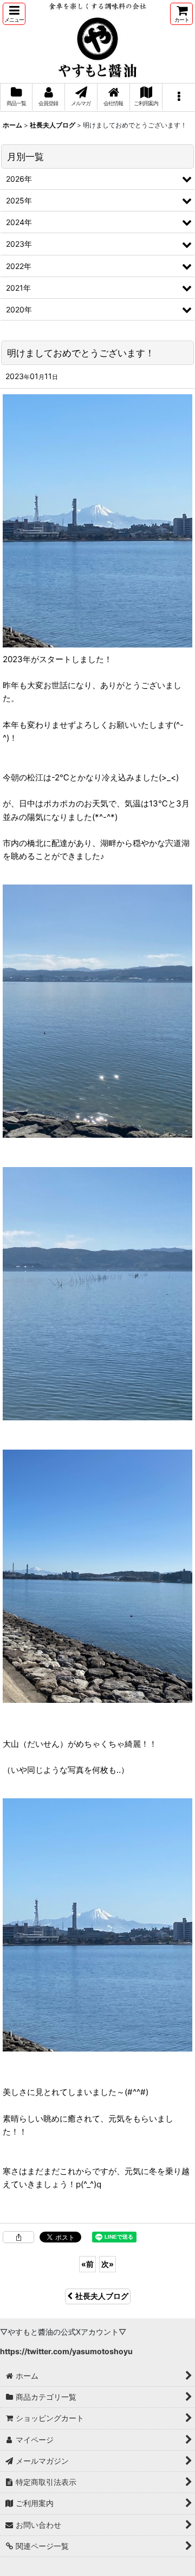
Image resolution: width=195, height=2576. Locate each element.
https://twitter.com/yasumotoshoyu (66, 2351)
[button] (14, 14)
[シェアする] (18, 2237)
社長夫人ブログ (102, 2296)
